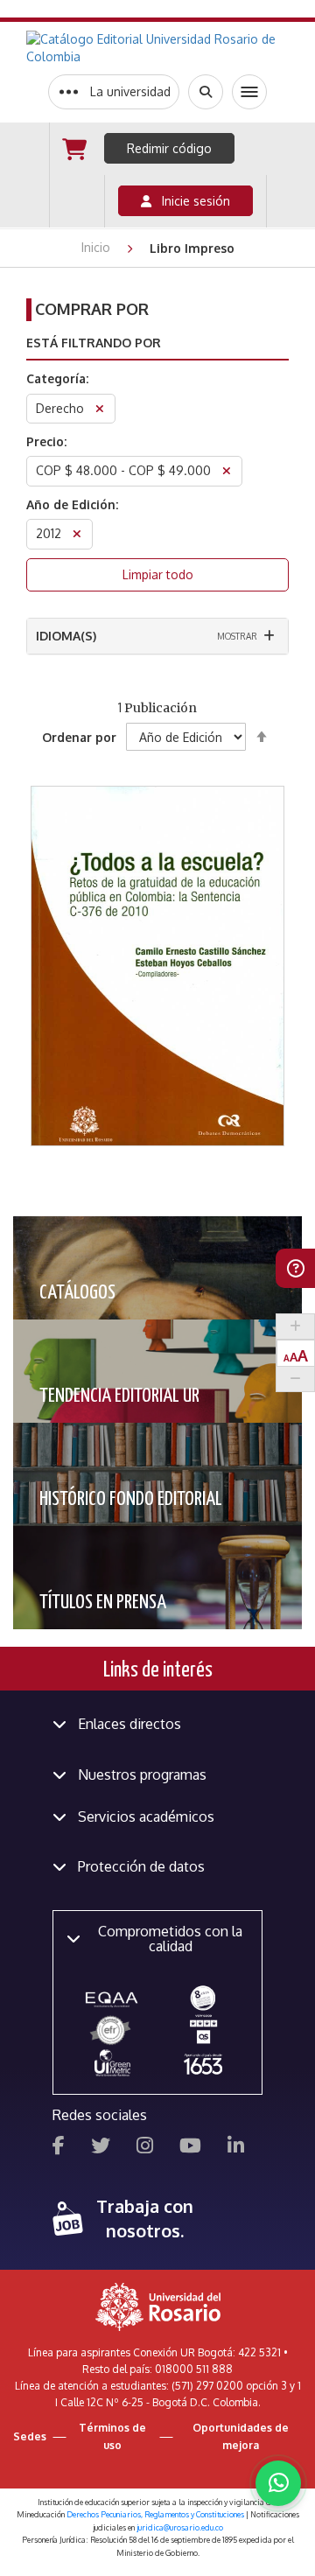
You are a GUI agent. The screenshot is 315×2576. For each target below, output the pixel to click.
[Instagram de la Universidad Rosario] (145, 2148)
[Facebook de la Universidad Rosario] (59, 2148)
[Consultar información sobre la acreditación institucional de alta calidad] (203, 1997)
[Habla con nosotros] (278, 2483)
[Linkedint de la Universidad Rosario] (236, 2148)
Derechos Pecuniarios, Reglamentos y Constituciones (155, 2514)
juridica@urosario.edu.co (180, 2527)
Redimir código (169, 148)
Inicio (98, 247)
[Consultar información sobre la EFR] (112, 2031)
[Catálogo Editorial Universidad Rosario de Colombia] (157, 48)
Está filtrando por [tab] (94, 343)
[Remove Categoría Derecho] (100, 411)
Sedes (30, 2436)
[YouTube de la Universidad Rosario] (190, 2148)
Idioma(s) (66, 636)
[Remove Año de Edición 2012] (77, 536)
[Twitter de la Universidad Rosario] (101, 2148)
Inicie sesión (191, 201)
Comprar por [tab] (92, 309)
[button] (158, 890)
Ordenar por (79, 737)
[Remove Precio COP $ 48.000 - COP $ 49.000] (227, 473)
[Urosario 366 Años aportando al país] (203, 2064)
